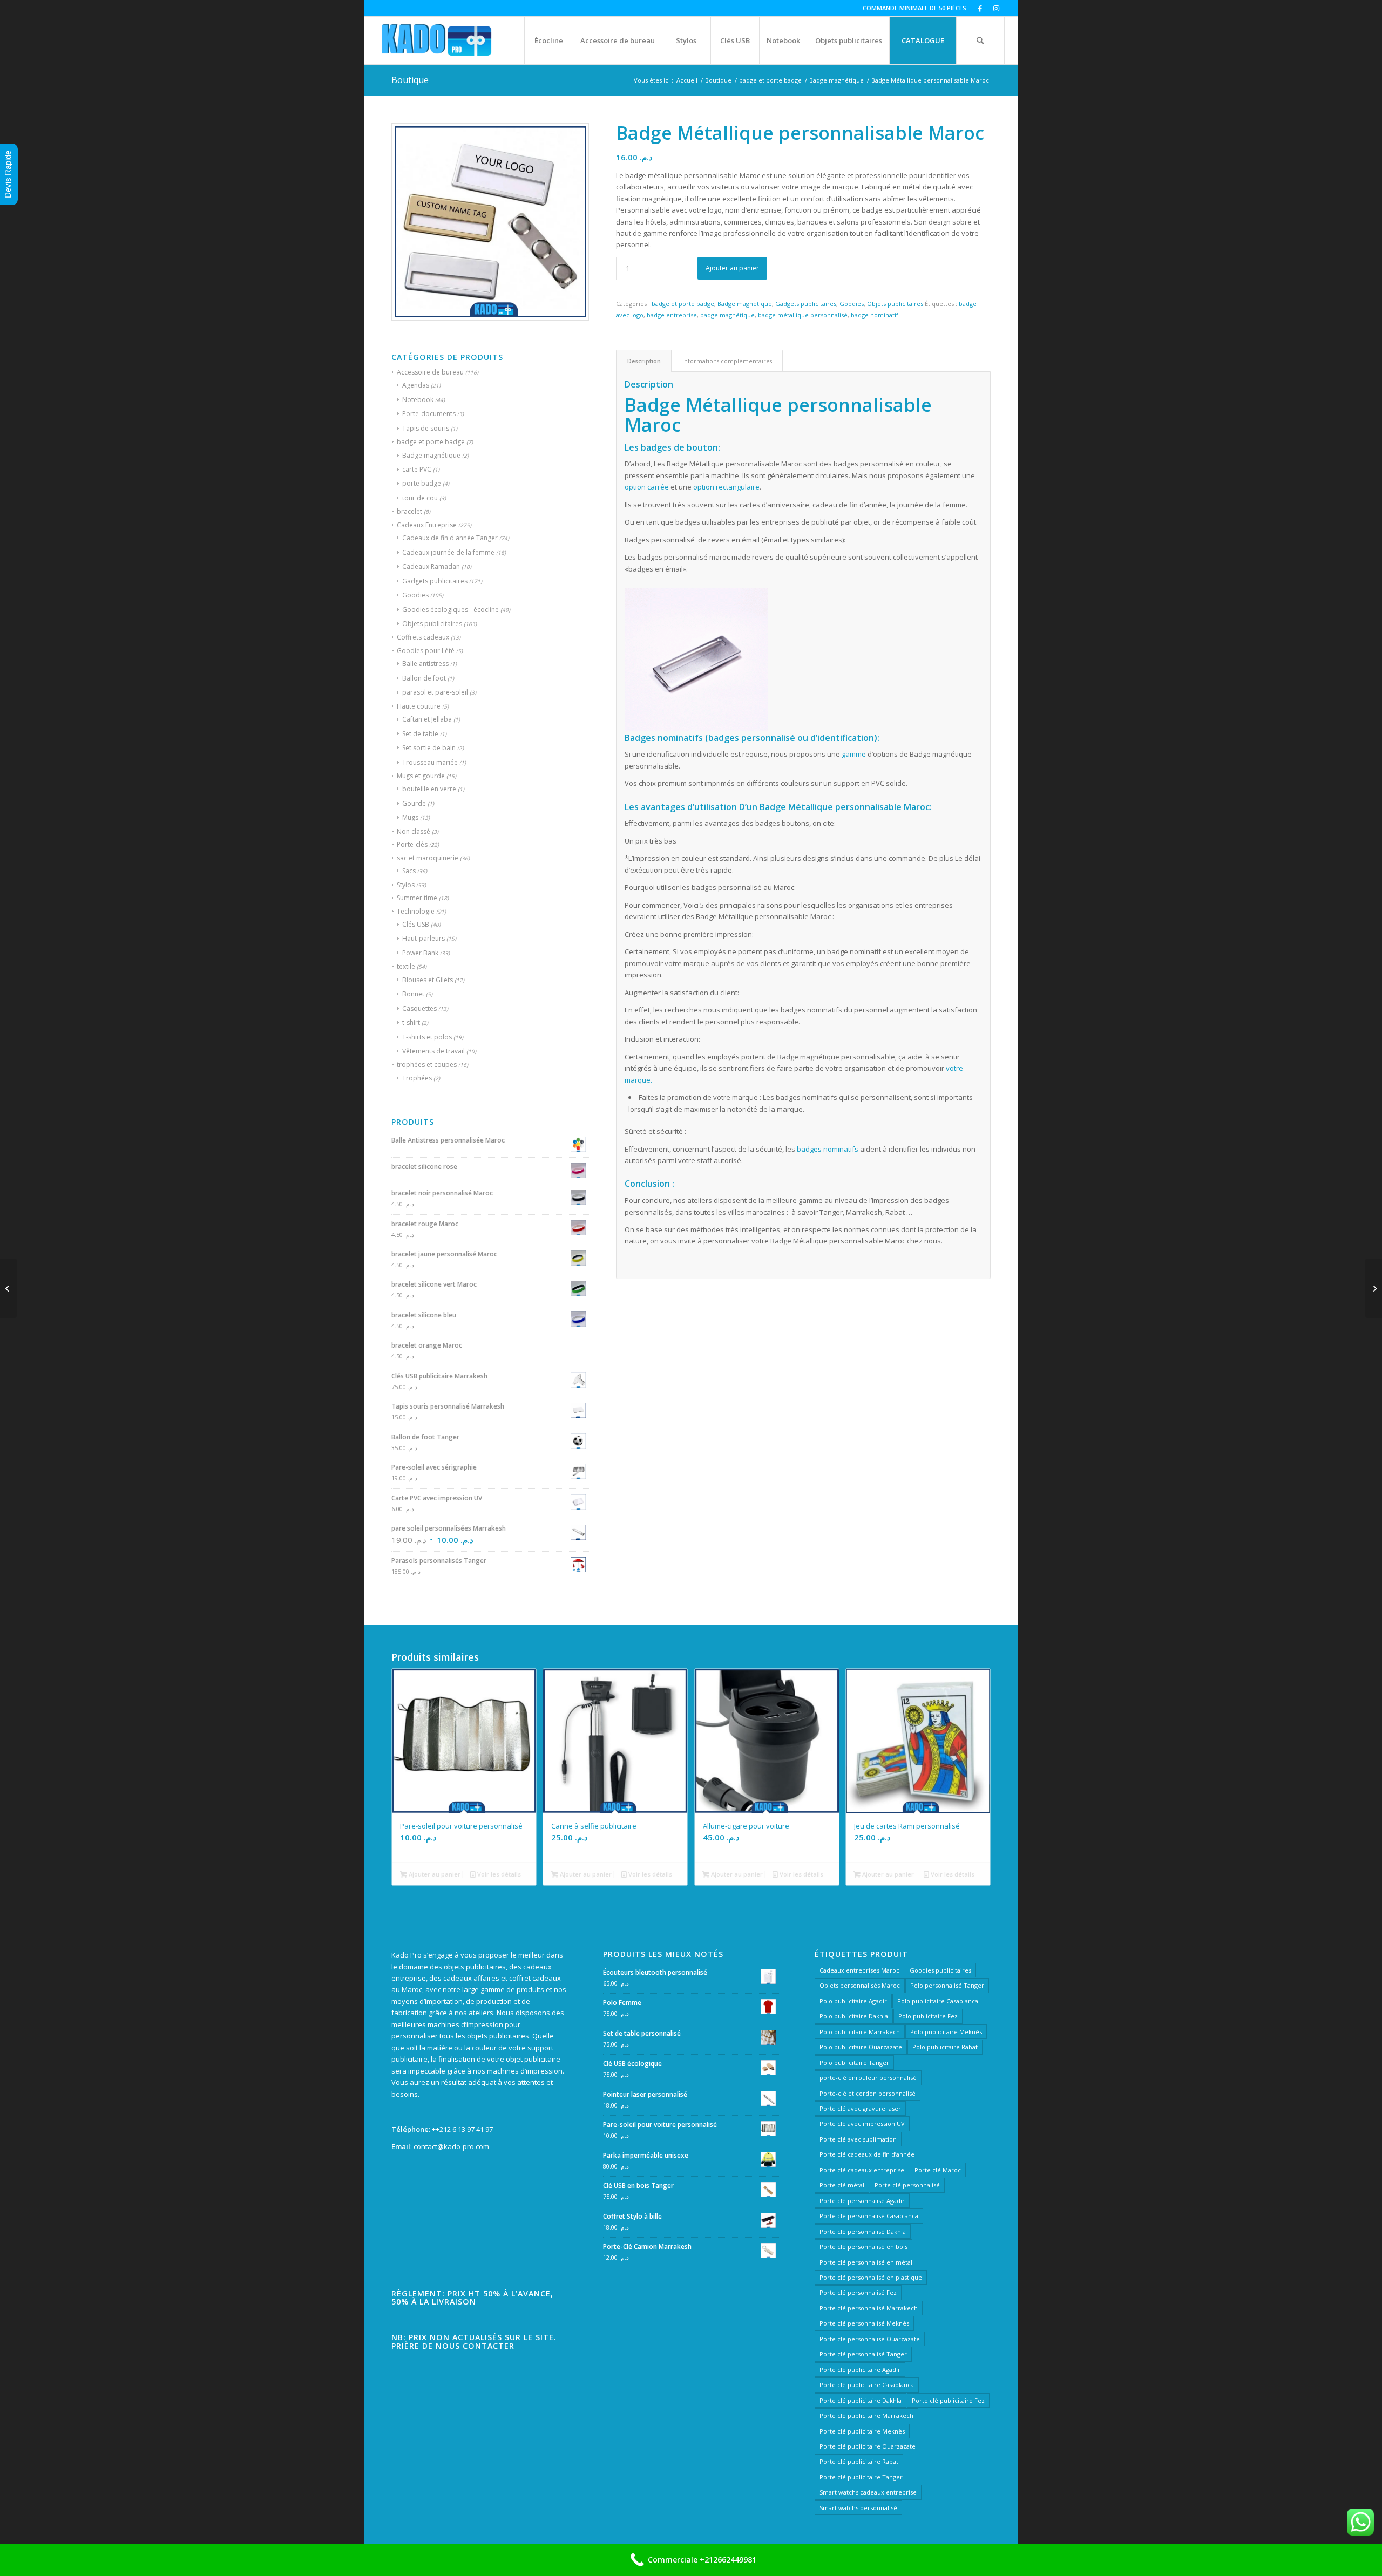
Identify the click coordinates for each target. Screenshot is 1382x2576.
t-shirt (411, 1022)
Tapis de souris (426, 428)
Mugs (410, 817)
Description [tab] (644, 361)
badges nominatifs (828, 1149)
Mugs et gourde (421, 776)
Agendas (416, 385)
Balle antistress (425, 664)
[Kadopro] (437, 40)
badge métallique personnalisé (803, 315)
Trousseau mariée (430, 762)
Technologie (416, 911)
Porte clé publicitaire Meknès (862, 2431)
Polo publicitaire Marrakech (860, 2032)
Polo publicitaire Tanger (854, 2062)
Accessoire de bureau (430, 372)
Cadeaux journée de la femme (448, 552)
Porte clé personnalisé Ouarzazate (870, 2339)
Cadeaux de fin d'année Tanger (450, 538)
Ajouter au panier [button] (434, 1874)
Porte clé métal (842, 2185)
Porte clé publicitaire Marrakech (866, 2415)
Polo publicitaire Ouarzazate (861, 2047)
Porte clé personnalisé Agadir (862, 2201)
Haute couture (419, 706)
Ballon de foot (424, 678)
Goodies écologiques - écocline (450, 610)
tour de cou (420, 498)
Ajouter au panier (732, 268)
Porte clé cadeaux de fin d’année (867, 2154)
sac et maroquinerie (428, 858)
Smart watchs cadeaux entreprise (868, 2492)
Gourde (414, 803)
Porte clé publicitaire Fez (948, 2400)
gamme (854, 754)
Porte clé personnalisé (907, 2185)
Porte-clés (412, 844)
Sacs (409, 871)
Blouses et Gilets (428, 980)
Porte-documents (429, 414)
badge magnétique (727, 315)
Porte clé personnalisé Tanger (863, 2354)
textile (406, 966)
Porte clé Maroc (938, 2170)
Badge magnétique (431, 455)
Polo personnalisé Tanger (947, 1985)
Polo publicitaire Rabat (945, 2047)
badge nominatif (875, 315)
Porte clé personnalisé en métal (866, 2262)
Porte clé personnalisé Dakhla (863, 2231)
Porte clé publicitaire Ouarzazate (868, 2446)
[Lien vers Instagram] (997, 8)
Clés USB (416, 924)
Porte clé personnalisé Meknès (864, 2323)
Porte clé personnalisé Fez (858, 2292)
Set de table (420, 734)
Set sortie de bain (429, 748)
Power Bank (420, 953)
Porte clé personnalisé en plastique (871, 2277)
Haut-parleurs (424, 938)
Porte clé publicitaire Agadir (860, 2370)
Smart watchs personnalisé (858, 2508)
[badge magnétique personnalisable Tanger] (8, 1288)
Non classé (414, 831)
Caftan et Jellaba (427, 719)
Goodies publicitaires (940, 1970)
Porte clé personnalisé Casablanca (869, 2216)
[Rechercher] (980, 40)
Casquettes (419, 1008)
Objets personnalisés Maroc (860, 1985)
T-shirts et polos (427, 1037)
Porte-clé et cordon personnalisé (868, 2093)
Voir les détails (498, 1874)
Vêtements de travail (433, 1051)
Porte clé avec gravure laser (860, 2108)
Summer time (417, 898)
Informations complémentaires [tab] (727, 361)
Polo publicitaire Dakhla (854, 2016)
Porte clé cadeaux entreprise (862, 2170)
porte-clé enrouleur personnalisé (868, 2078)
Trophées (417, 1078)
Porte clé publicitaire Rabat (859, 2461)
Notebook (418, 400)
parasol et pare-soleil (435, 692)
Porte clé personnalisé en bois (863, 2247)
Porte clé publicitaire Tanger (861, 2477)
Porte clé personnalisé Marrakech (869, 2308)
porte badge (422, 483)
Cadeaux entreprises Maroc (859, 1970)
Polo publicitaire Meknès (946, 2032)
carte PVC (417, 469)
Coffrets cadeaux (423, 637)
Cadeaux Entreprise (427, 525)
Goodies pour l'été (426, 651)
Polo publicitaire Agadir (853, 2001)
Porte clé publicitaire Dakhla (861, 2400)
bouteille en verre (429, 789)
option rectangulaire (726, 487)
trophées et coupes (427, 1065)
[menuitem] (548, 40)
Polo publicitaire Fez (928, 2016)
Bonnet (413, 994)
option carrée (647, 487)
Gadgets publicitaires (435, 581)
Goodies (415, 595)
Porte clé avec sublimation (858, 2139)
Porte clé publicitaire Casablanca (867, 2385)
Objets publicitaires (432, 624)
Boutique (410, 80)
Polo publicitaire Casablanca (938, 2001)
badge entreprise (672, 315)
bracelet (409, 511)
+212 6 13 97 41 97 (464, 2129)
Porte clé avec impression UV (862, 2123)
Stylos (406, 885)
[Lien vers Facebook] (980, 8)
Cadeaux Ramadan (431, 566)
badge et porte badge (431, 442)
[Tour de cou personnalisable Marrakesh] (1374, 1288)
